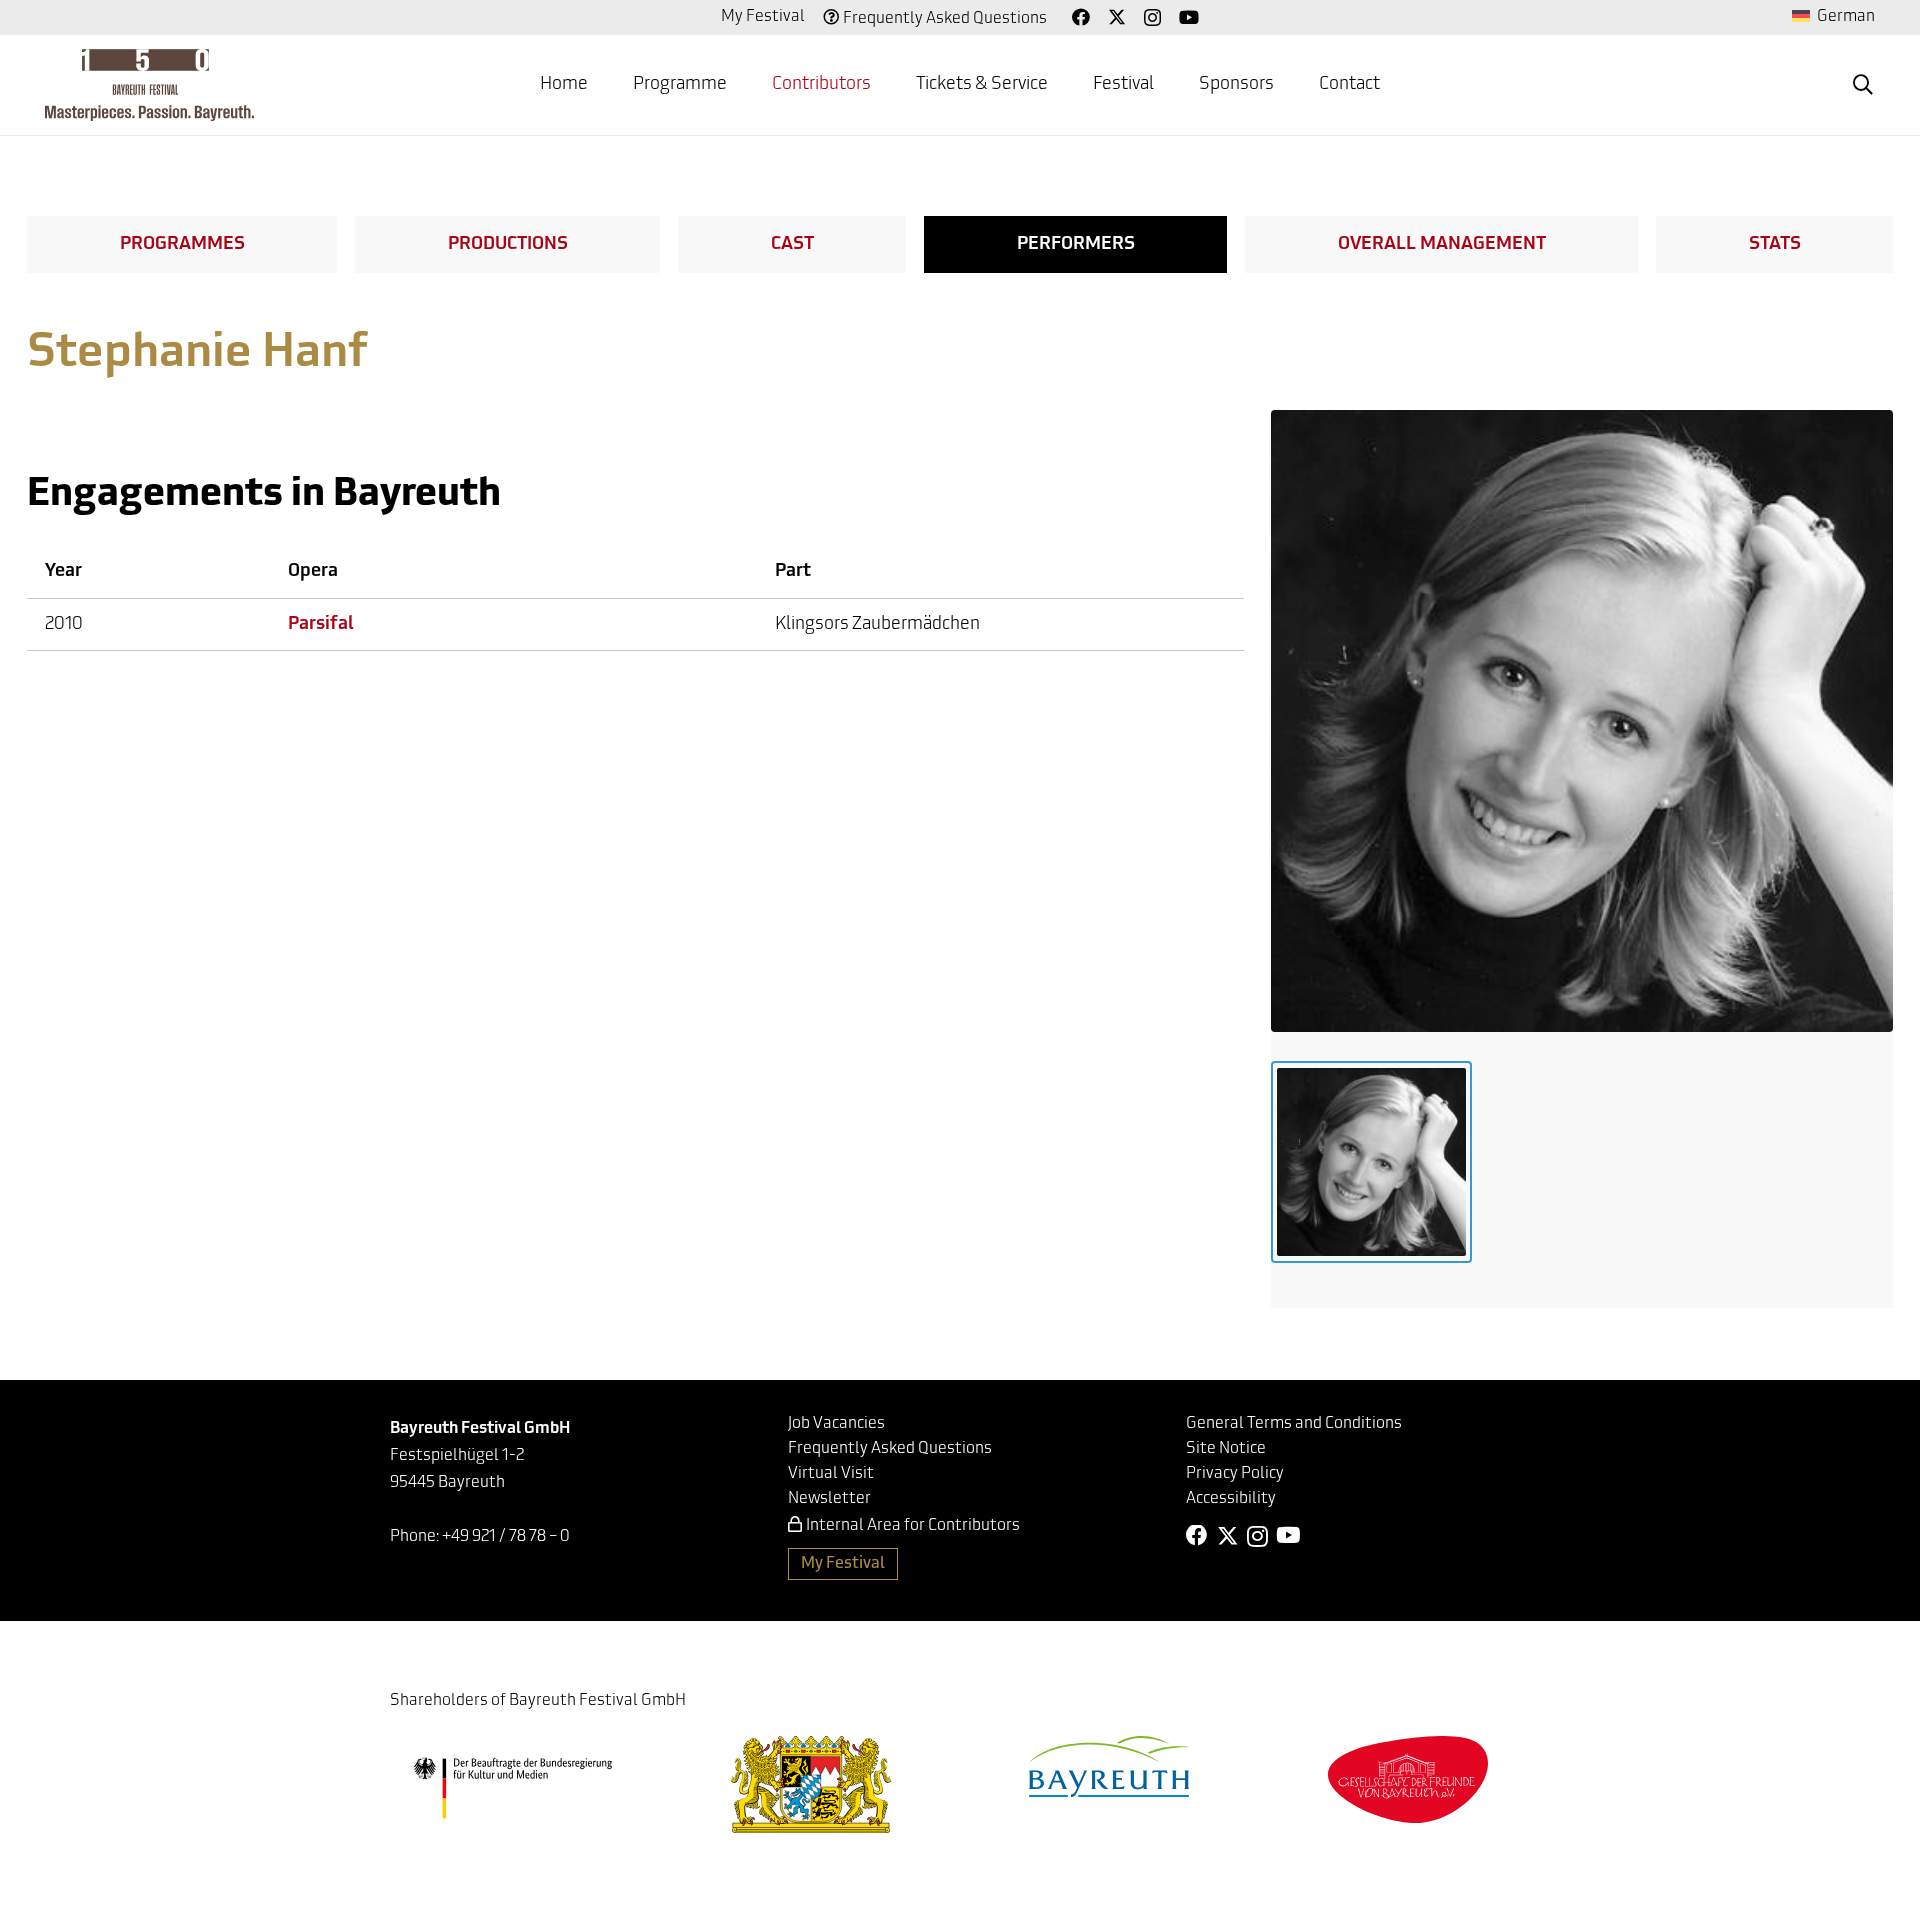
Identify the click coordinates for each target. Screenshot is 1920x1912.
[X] (1117, 17)
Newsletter (829, 1499)
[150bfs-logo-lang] (149, 85)
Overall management (1442, 245)
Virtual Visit (831, 1474)
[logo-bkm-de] (512, 1788)
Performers (1076, 245)
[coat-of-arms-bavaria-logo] (811, 1784)
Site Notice (1226, 1449)
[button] (1863, 85)
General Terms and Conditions (1294, 1424)
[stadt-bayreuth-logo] (1109, 1766)
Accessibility (1231, 1499)
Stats (1775, 245)
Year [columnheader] (63, 572)
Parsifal (321, 625)
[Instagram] (1152, 18)
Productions (508, 245)
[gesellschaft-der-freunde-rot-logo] (1408, 1779)
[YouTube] (1189, 17)
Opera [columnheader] (313, 572)
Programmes (182, 245)
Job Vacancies (836, 1424)
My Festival (763, 17)
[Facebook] (1081, 17)
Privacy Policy (1235, 1474)
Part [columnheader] (793, 572)
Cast (792, 245)
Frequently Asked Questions (945, 19)
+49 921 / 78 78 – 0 (506, 1537)
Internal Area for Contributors (913, 1526)
